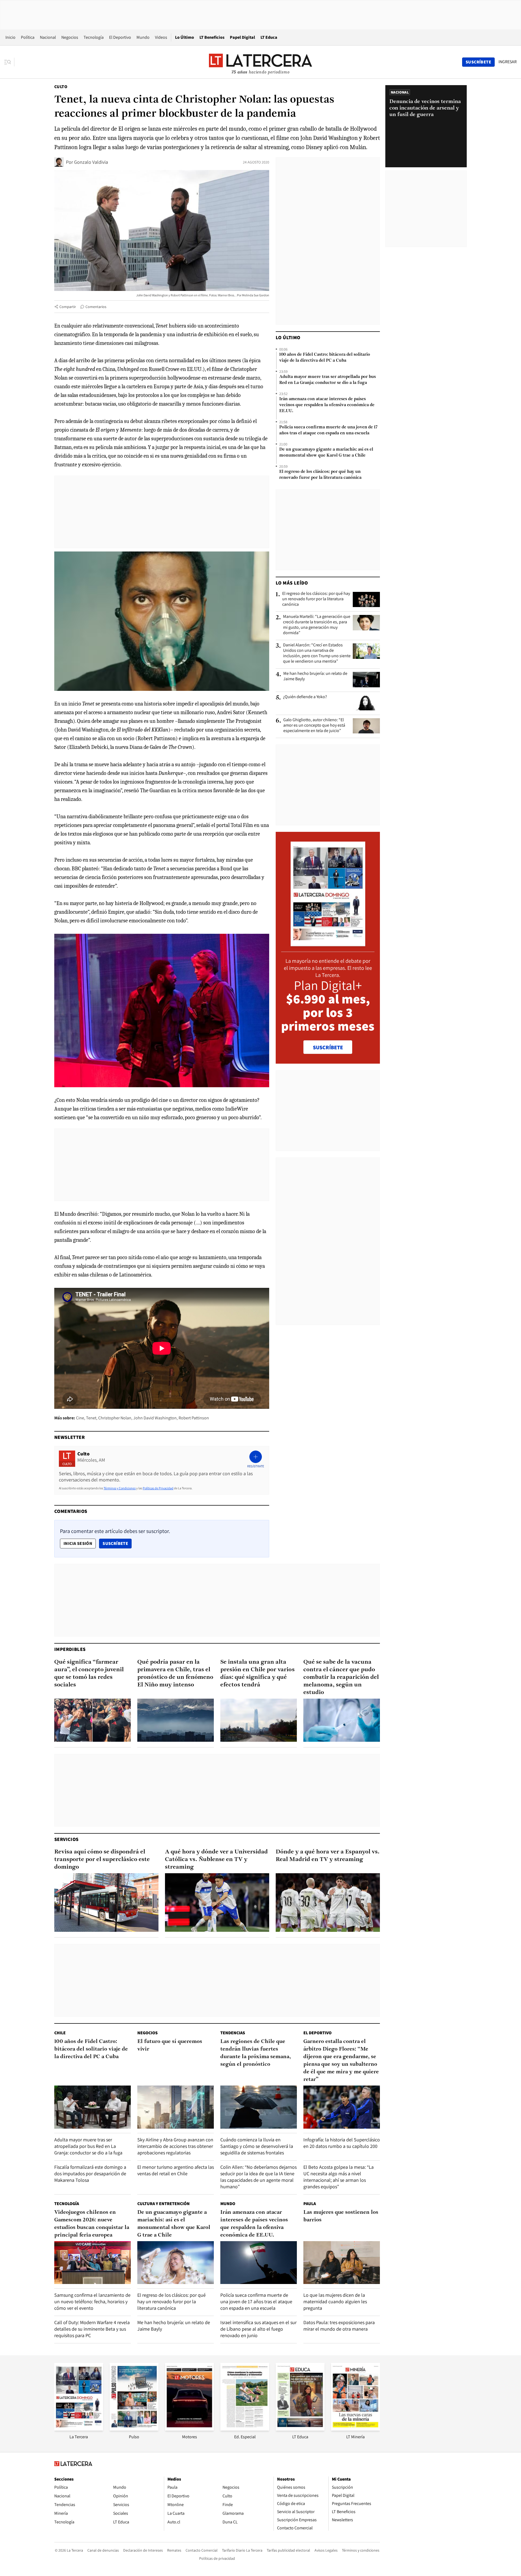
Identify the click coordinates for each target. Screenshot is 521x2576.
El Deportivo (120, 37)
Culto (61, 87)
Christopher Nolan (115, 1418)
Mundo (143, 37)
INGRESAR (508, 62)
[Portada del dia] (328, 943)
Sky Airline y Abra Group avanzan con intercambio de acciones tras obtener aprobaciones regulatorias (175, 2146)
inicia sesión (78, 1543)
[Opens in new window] (189, 2429)
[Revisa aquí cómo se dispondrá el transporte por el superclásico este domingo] (106, 1903)
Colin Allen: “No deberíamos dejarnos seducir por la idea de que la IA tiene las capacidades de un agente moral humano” (258, 2177)
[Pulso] (134, 2429)
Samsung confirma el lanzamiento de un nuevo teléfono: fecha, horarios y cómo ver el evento (92, 2301)
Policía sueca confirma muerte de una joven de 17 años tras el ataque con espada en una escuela (328, 430)
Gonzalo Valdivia (91, 162)
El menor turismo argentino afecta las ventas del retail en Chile (176, 2170)
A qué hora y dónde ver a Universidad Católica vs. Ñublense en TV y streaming (216, 1860)
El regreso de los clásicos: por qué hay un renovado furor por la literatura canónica (320, 475)
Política (28, 37)
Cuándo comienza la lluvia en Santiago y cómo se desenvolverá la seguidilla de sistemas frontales (257, 2146)
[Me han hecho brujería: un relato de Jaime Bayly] (366, 679)
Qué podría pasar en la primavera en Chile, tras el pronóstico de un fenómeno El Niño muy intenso (175, 1674)
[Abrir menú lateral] (9, 62)
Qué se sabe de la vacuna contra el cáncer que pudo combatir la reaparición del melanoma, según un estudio (341, 1677)
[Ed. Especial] (245, 2429)
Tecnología (94, 37)
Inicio (10, 37)
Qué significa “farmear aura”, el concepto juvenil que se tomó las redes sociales (89, 1674)
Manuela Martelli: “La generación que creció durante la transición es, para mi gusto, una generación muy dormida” (317, 625)
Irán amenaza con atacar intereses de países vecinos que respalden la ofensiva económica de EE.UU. (327, 405)
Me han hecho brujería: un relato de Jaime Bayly (315, 676)
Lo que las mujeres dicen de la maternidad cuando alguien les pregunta (335, 2301)
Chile (60, 2033)
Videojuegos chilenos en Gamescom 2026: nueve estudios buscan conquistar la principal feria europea (92, 2224)
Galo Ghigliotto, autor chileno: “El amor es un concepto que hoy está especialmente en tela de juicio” (314, 725)
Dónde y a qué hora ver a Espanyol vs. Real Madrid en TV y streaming (328, 1856)
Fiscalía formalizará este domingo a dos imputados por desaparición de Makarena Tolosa (90, 2174)
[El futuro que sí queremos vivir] (176, 2107)
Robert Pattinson (194, 1418)
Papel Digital (242, 37)
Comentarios (96, 307)
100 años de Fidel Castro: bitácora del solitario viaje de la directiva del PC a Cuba (325, 358)
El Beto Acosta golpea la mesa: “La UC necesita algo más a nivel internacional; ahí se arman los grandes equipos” (339, 2177)
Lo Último (185, 37)
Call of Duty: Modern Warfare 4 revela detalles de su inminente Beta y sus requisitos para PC (92, 2329)
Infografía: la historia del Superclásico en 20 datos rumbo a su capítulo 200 (342, 2143)
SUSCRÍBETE (328, 1047)
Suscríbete (117, 1543)
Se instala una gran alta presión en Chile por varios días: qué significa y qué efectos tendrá (258, 1674)
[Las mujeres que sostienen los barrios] (342, 2263)
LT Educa (269, 37)
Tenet (91, 1418)
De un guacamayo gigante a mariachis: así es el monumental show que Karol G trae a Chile (326, 453)
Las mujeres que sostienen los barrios (341, 2216)
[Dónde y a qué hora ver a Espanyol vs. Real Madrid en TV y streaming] (328, 1903)
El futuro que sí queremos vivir (170, 2045)
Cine (80, 1418)
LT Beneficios (212, 37)
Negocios (70, 37)
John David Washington (155, 1418)
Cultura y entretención (163, 2204)
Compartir (68, 307)
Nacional (48, 37)
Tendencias (233, 2033)
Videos (161, 37)
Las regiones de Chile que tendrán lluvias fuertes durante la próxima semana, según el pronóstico (256, 2053)
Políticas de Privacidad (158, 1488)
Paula (310, 2204)
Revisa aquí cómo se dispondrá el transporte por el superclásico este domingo (102, 1860)
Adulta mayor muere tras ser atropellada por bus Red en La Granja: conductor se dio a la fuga (328, 380)
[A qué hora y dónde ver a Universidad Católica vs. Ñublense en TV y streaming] (217, 1903)
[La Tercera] (79, 2429)
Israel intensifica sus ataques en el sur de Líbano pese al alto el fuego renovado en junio (258, 2329)
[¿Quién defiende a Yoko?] (366, 703)
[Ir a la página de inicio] (260, 62)
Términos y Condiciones (120, 1488)
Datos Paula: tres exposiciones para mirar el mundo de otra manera (339, 2326)
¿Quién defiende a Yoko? (305, 697)
